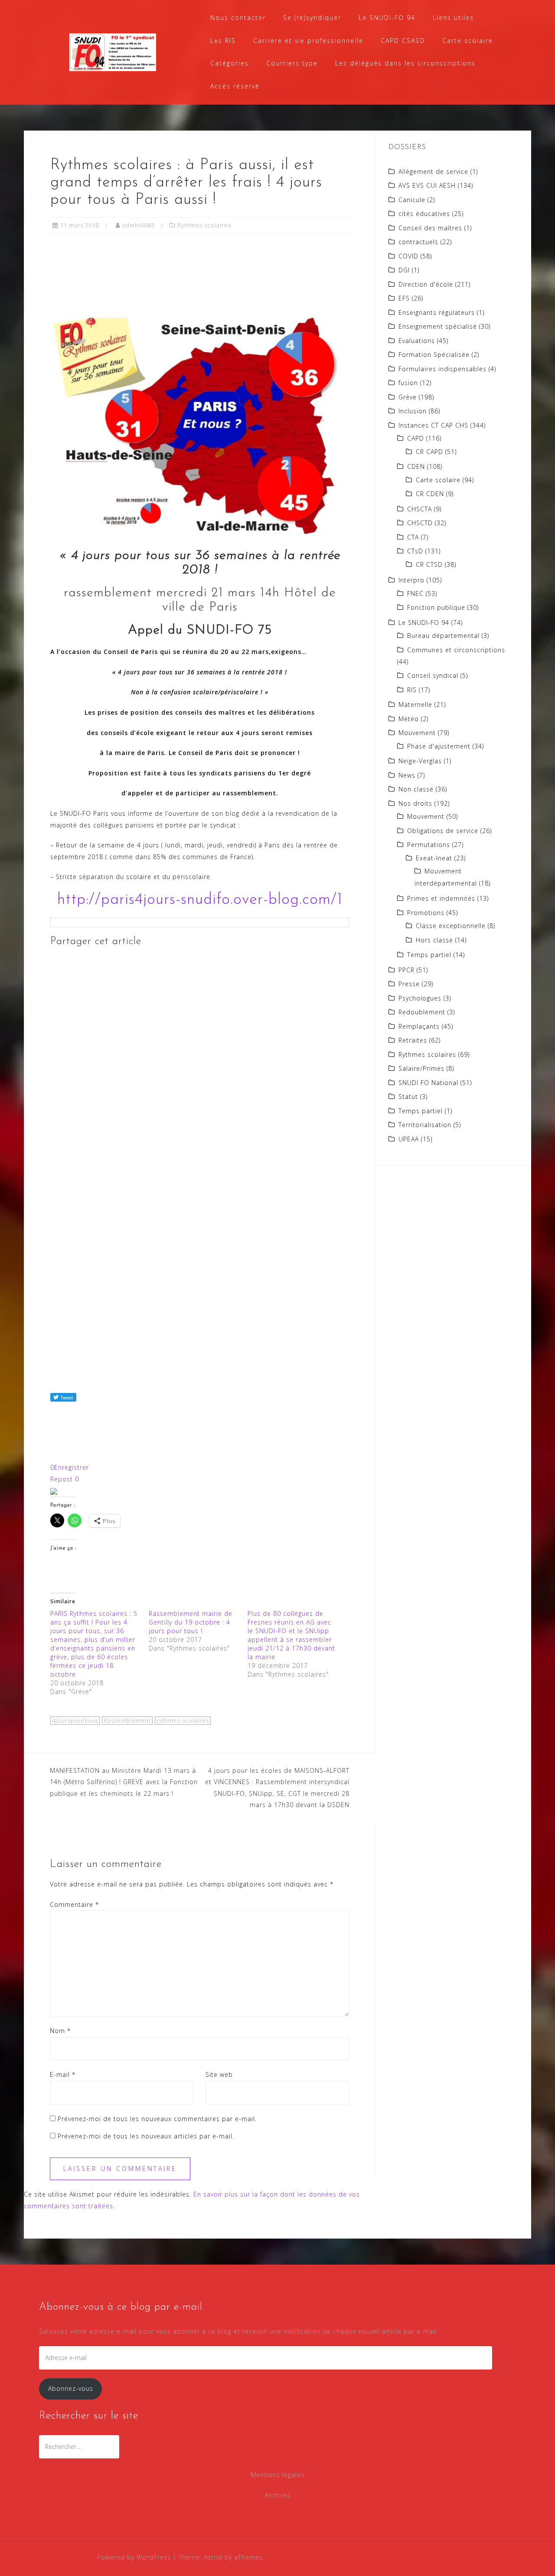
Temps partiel (429, 955)
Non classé (416, 789)
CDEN (416, 466)
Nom (60, 2031)
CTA (413, 537)
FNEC (415, 593)
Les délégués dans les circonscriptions (405, 63)
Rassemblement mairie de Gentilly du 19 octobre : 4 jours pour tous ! (191, 1622)
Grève (408, 397)
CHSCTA (420, 509)
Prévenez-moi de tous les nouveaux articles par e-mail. (146, 2136)
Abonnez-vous (71, 2388)
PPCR (406, 970)
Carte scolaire (468, 41)
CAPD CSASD (403, 41)
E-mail (63, 2074)
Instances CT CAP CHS (433, 425)
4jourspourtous (75, 1720)
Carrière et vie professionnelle (308, 41)
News (407, 775)
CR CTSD (429, 564)
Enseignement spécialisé (438, 326)
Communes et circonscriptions (456, 650)
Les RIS (223, 41)
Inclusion (413, 411)
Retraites (413, 1040)
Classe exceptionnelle (451, 926)
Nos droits (415, 803)
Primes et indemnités (441, 898)
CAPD (416, 438)
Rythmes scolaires (204, 225)
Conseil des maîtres (430, 228)
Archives (277, 2495)
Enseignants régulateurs (437, 312)
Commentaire (74, 1904)
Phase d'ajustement (439, 746)
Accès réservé (235, 86)
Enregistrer (70, 1467)
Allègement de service (433, 172)
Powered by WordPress (134, 2557)
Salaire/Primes (421, 1068)
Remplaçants (419, 1026)
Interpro (411, 580)
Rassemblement (127, 1720)
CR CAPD (429, 452)
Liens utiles (453, 18)
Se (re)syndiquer (312, 18)
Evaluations (417, 341)
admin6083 (138, 225)
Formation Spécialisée (434, 355)
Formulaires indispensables (442, 369)
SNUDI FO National (428, 1083)
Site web (219, 2074)
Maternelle (415, 704)
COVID (408, 256)
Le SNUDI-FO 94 (387, 18)
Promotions (426, 913)
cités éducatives (424, 214)
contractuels (418, 242)
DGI (404, 270)
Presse (409, 984)
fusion (408, 383)
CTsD (415, 551)
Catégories (230, 63)
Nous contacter (238, 18)
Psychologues (420, 998)
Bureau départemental (443, 636)
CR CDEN (430, 494)
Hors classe (434, 940)
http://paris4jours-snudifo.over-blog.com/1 (200, 900)
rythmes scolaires (183, 1720)
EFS (404, 298)
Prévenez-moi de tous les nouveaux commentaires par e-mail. (157, 2119)
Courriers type (292, 63)
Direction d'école (426, 284)
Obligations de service (443, 831)
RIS (412, 690)
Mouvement (417, 733)
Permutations (429, 845)
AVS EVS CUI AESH (427, 185)
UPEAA (409, 1139)
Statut (408, 1097)
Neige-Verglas (420, 761)
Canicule (412, 200)
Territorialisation (425, 1125)
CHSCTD (420, 523)
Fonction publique (436, 607)
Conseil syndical (433, 675)
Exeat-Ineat (434, 858)
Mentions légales (277, 2475)
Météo (409, 719)
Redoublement (422, 1012)
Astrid (213, 2557)
